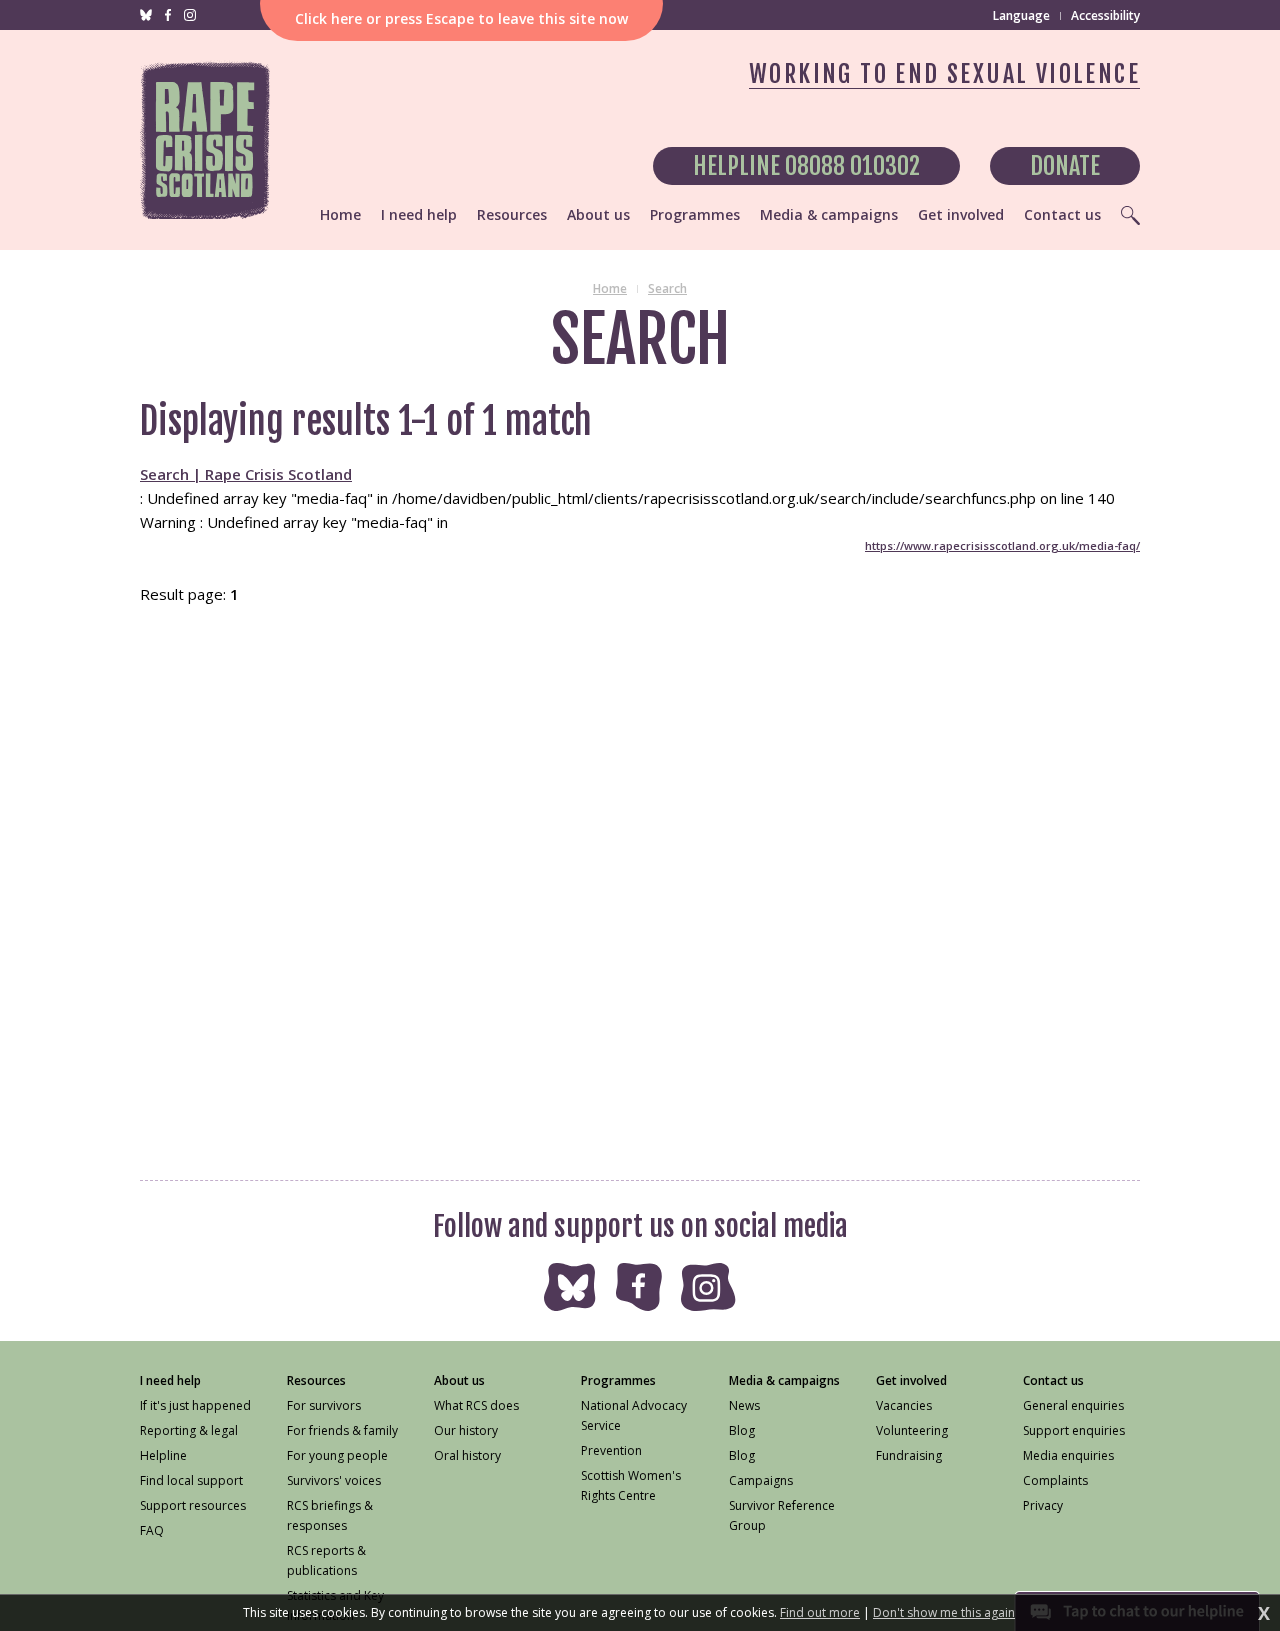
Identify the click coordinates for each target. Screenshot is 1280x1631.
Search (667, 288)
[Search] (1130, 215)
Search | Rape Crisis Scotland (246, 474)
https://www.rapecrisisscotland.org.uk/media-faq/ (1002, 545)
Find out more (820, 1613)
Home (610, 288)
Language (1021, 16)
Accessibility (1105, 15)
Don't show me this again (944, 1613)
